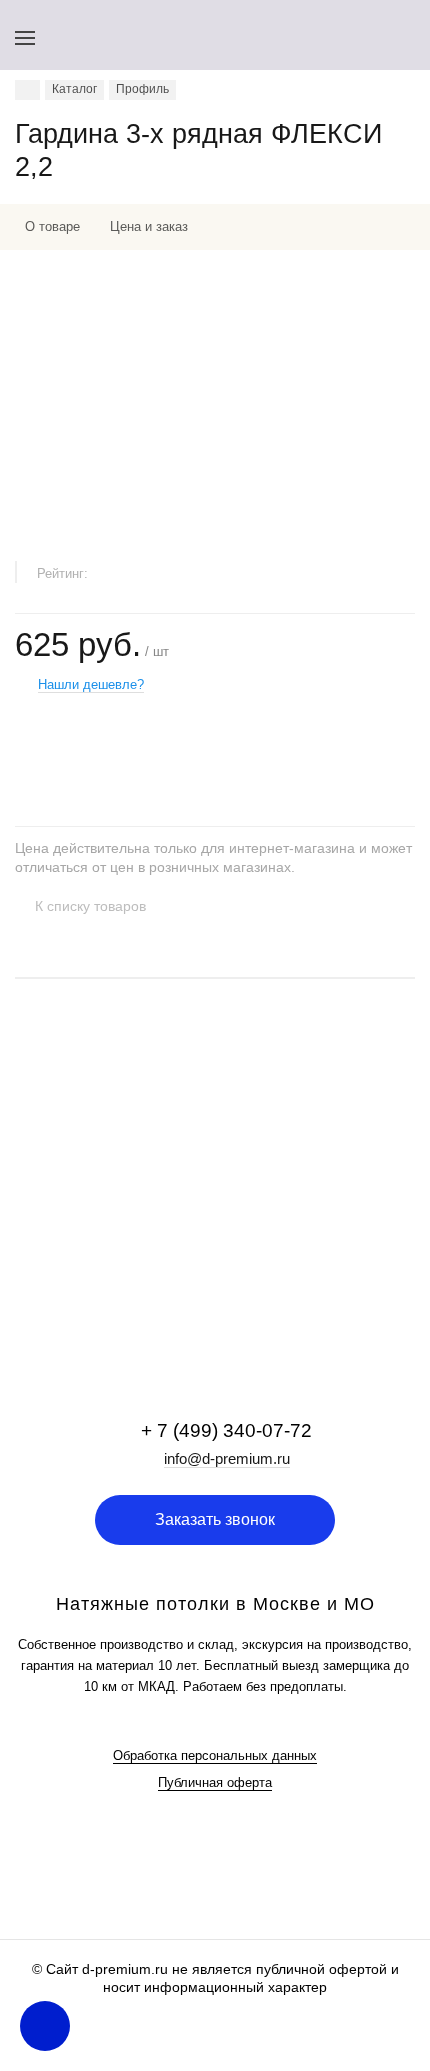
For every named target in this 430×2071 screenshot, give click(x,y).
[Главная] (27, 90)
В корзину (215, 1289)
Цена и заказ (149, 226)
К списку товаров (90, 906)
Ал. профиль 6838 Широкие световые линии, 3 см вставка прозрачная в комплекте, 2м (192, 1172)
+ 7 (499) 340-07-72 (226, 1430)
